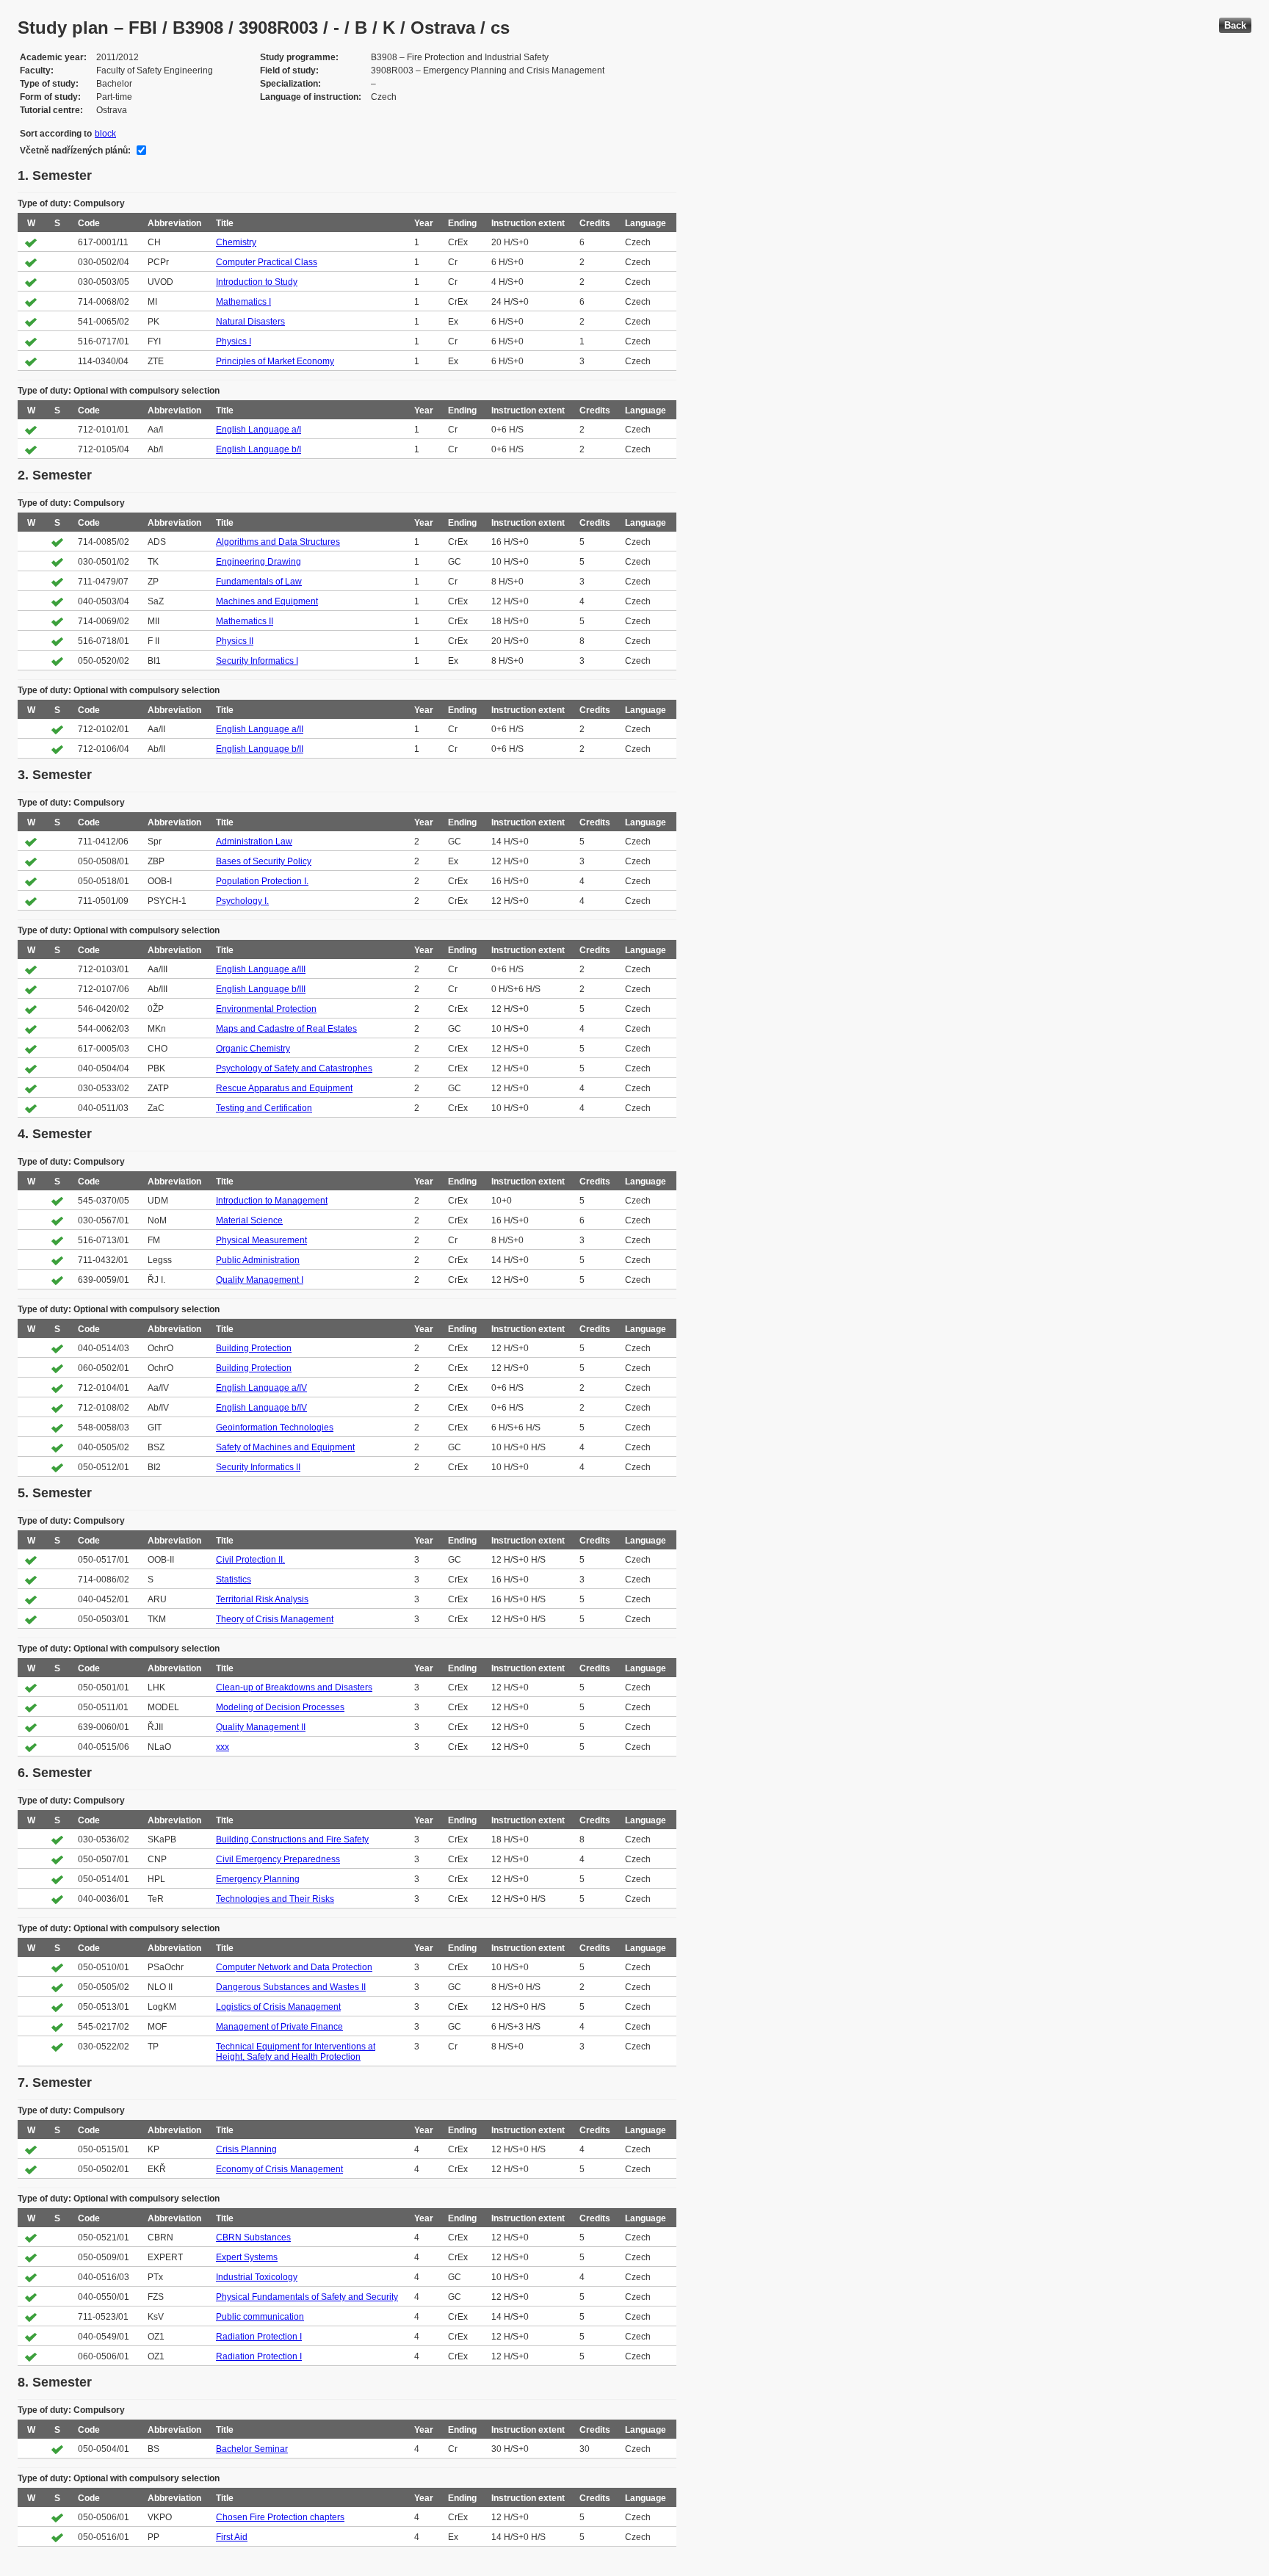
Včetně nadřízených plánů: (75, 151)
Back (1235, 25)
